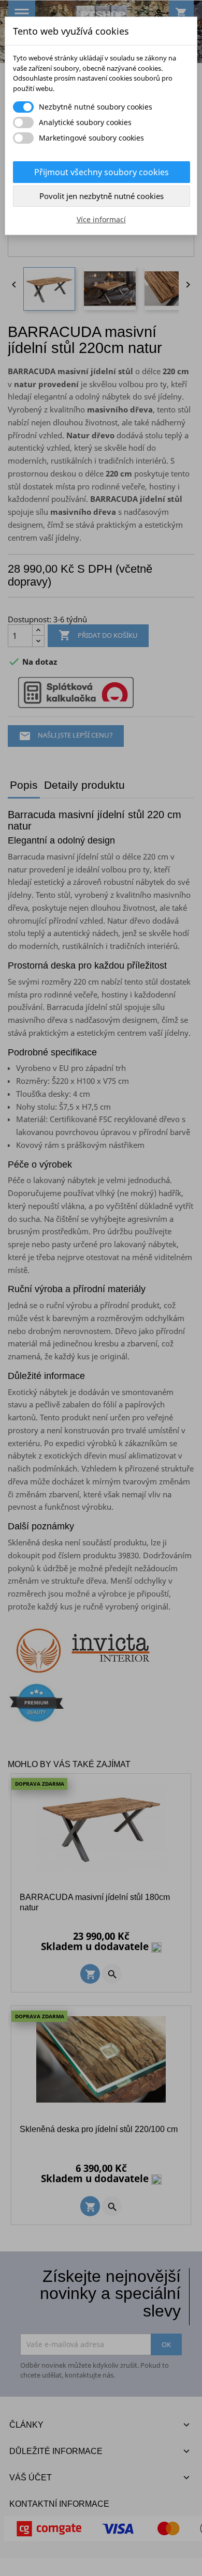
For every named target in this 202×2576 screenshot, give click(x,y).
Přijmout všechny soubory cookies (102, 172)
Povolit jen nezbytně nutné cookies (102, 196)
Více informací (101, 219)
